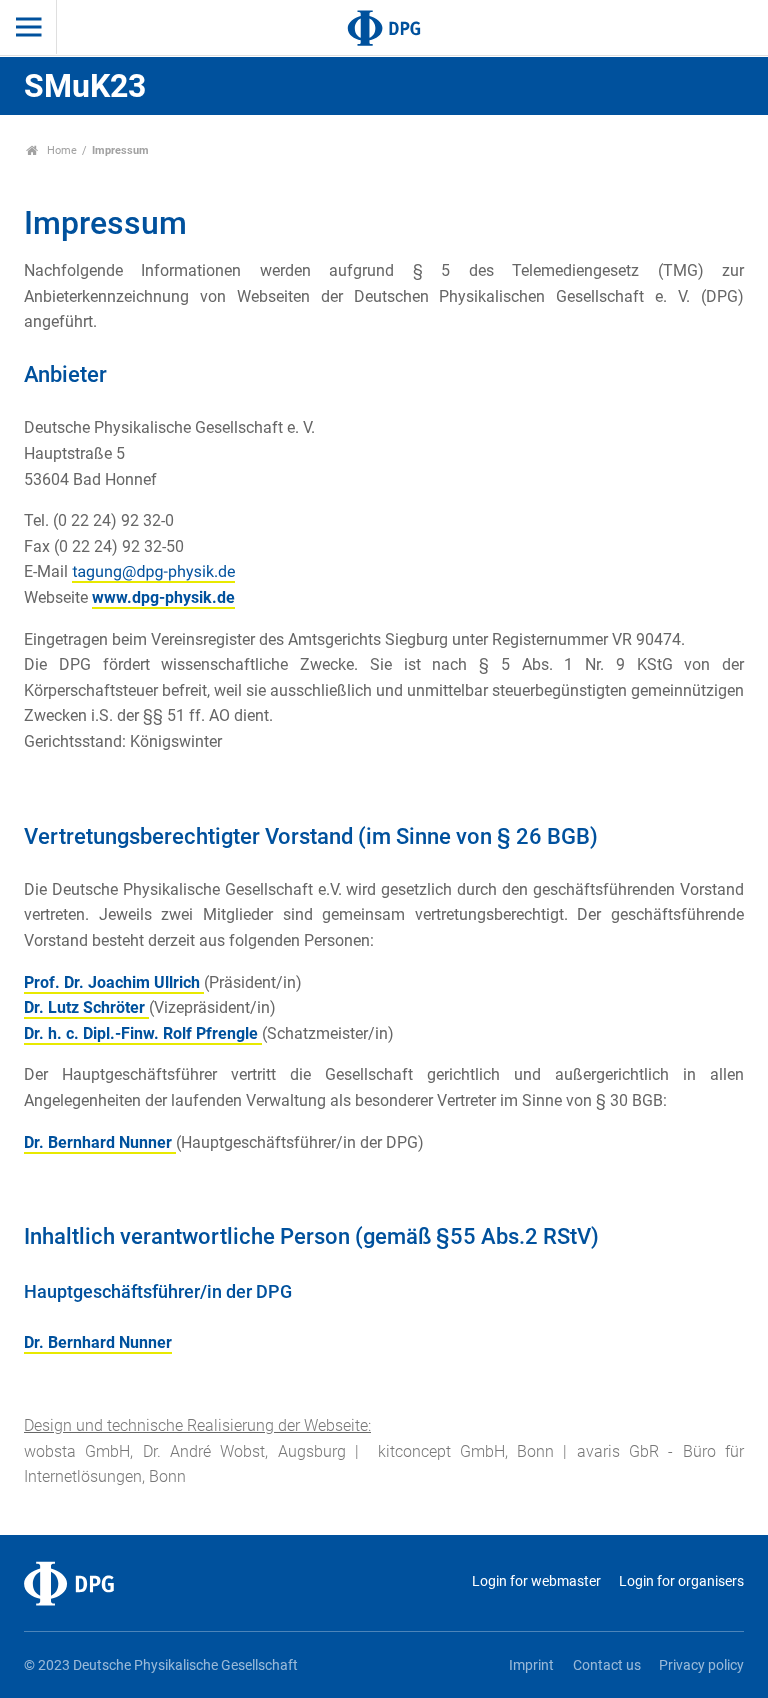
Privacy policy (701, 1665)
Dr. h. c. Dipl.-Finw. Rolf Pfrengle (143, 1033)
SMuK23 (85, 86)
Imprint (531, 1665)
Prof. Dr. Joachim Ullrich (114, 982)
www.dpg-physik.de (163, 597)
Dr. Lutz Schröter (86, 1007)
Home (60, 150)
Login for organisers (681, 1581)
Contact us (606, 1665)
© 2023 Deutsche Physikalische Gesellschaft (161, 1665)
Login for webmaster (536, 1581)
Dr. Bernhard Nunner (100, 1142)
